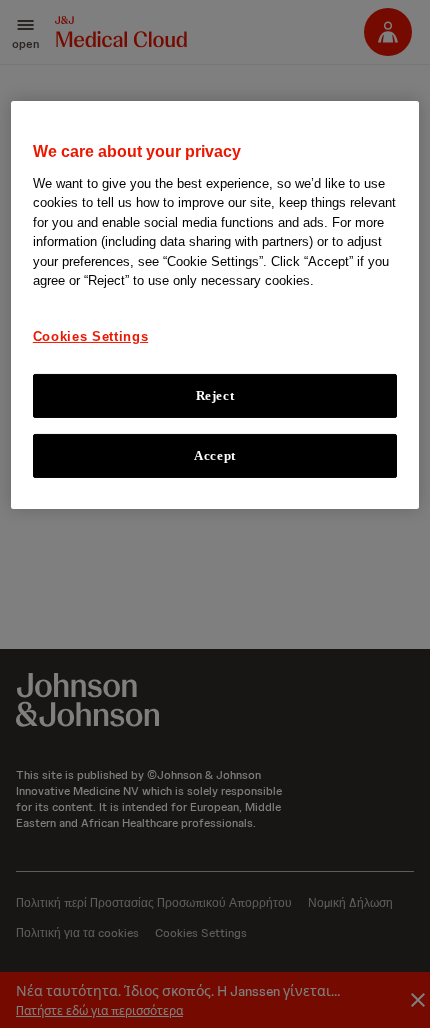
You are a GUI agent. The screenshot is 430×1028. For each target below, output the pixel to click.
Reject (215, 395)
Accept (215, 455)
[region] (215, 305)
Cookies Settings (90, 336)
